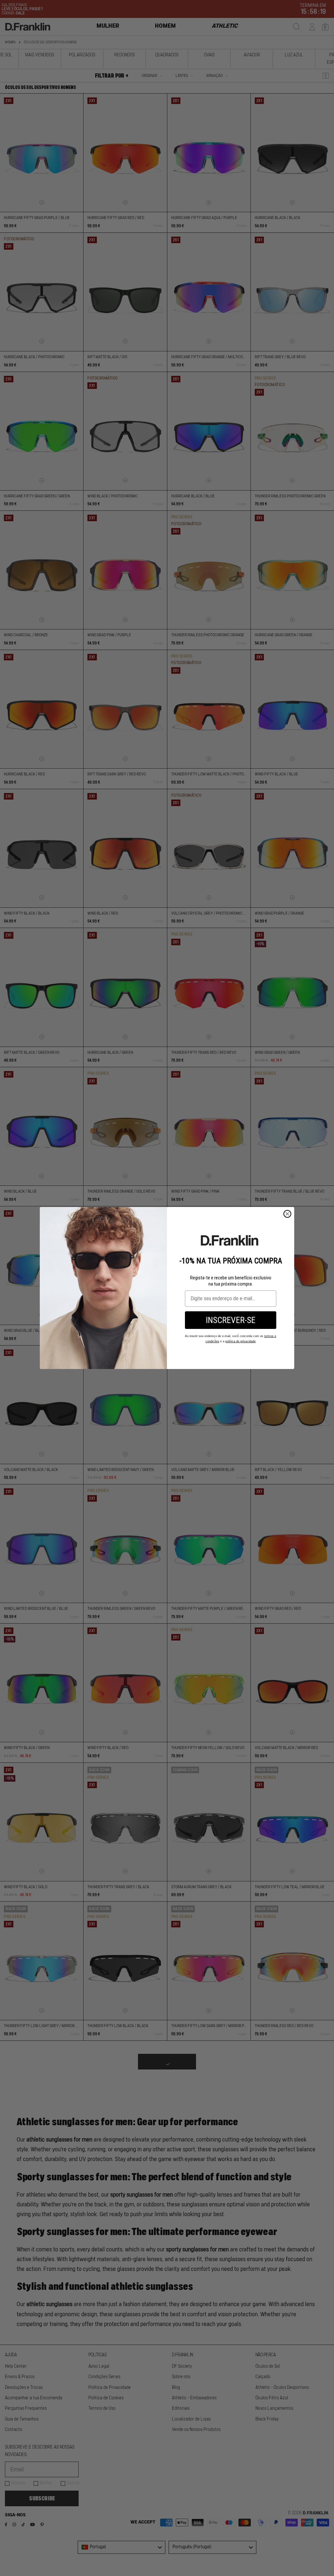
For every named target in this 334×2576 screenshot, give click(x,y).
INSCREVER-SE (231, 1320)
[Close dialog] (287, 1214)
